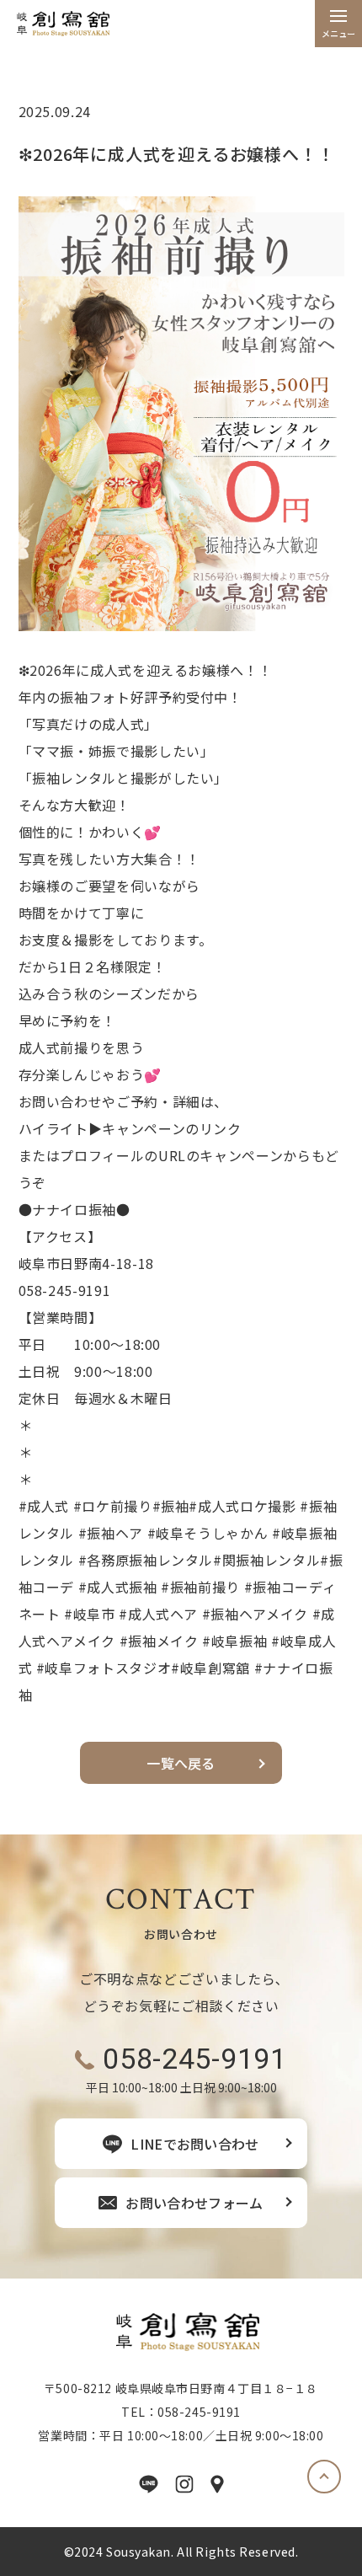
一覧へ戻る (181, 1763)
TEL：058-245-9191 (181, 2412)
